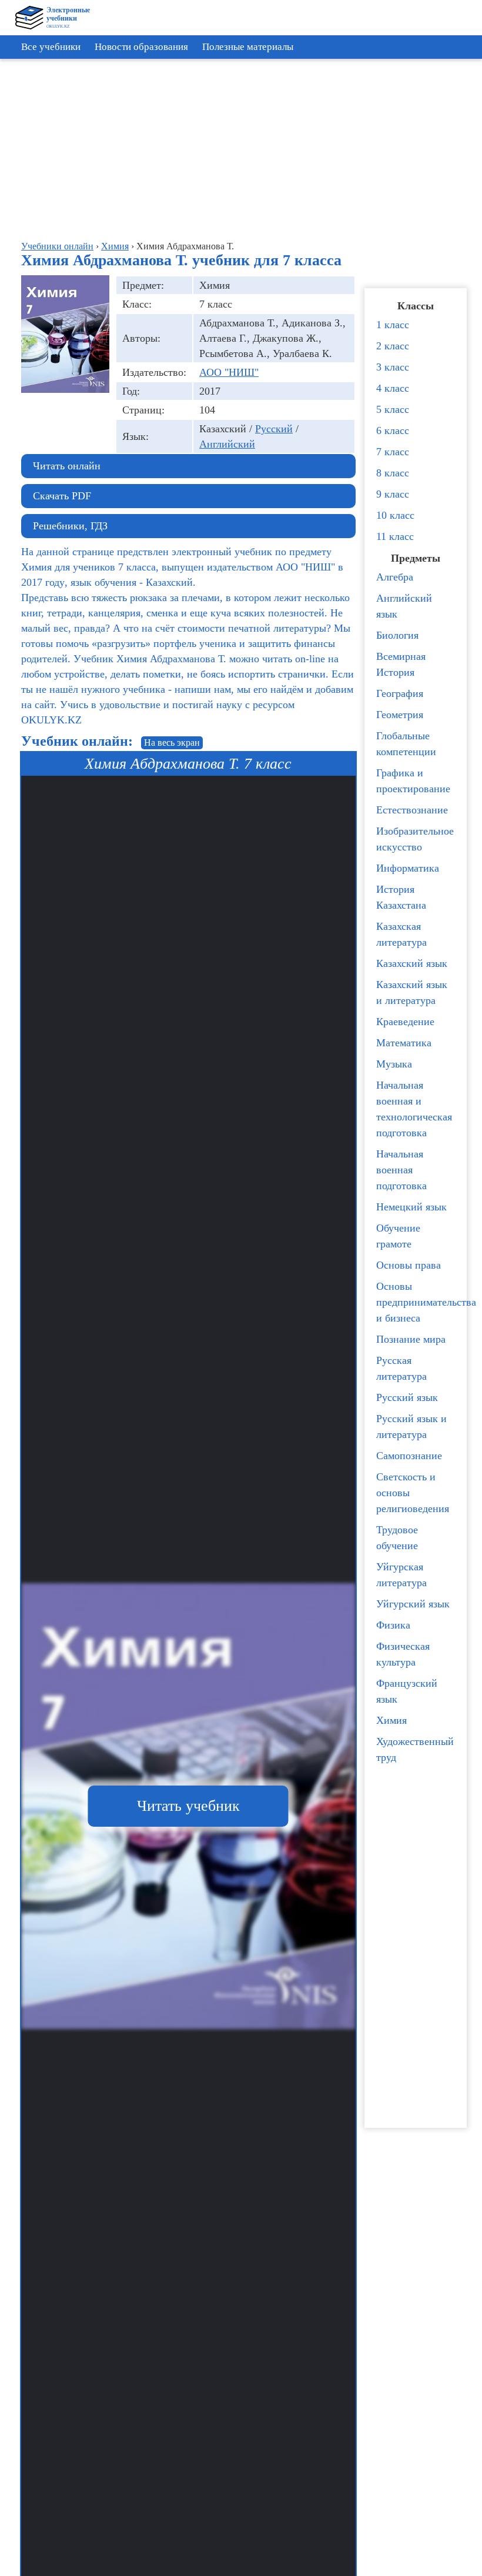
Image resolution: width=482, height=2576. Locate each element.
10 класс (395, 515)
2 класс (393, 346)
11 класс (395, 536)
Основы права (409, 1265)
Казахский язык (412, 963)
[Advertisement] (244, 147)
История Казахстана (401, 897)
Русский (274, 429)
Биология (397, 635)
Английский (227, 444)
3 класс (393, 367)
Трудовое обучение (397, 1538)
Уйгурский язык (413, 1604)
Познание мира (411, 1339)
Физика (393, 1625)
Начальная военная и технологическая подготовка (414, 1109)
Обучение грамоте (398, 1236)
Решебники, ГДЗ (70, 526)
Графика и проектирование (413, 781)
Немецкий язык (411, 1207)
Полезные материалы (248, 47)
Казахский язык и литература (412, 992)
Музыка (394, 1064)
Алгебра (395, 577)
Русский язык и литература (411, 1427)
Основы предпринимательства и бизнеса (419, 1302)
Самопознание (409, 1456)
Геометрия (400, 715)
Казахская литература (401, 934)
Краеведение (405, 1022)
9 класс (393, 494)
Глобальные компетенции (406, 744)
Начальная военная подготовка (401, 1170)
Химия (391, 1720)
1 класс (393, 325)
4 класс (393, 388)
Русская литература (401, 1368)
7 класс (393, 452)
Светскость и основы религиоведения (413, 1493)
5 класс (393, 409)
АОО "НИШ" (229, 372)
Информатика (408, 868)
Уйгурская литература (401, 1575)
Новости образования (141, 47)
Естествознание (412, 810)
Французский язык (407, 1691)
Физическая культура (403, 1654)
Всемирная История (401, 664)
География (400, 693)
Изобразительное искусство (415, 839)
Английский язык (404, 606)
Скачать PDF (62, 496)
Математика (404, 1043)
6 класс (393, 431)
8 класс (393, 473)
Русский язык (407, 1397)
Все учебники (51, 47)
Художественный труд (415, 1749)
